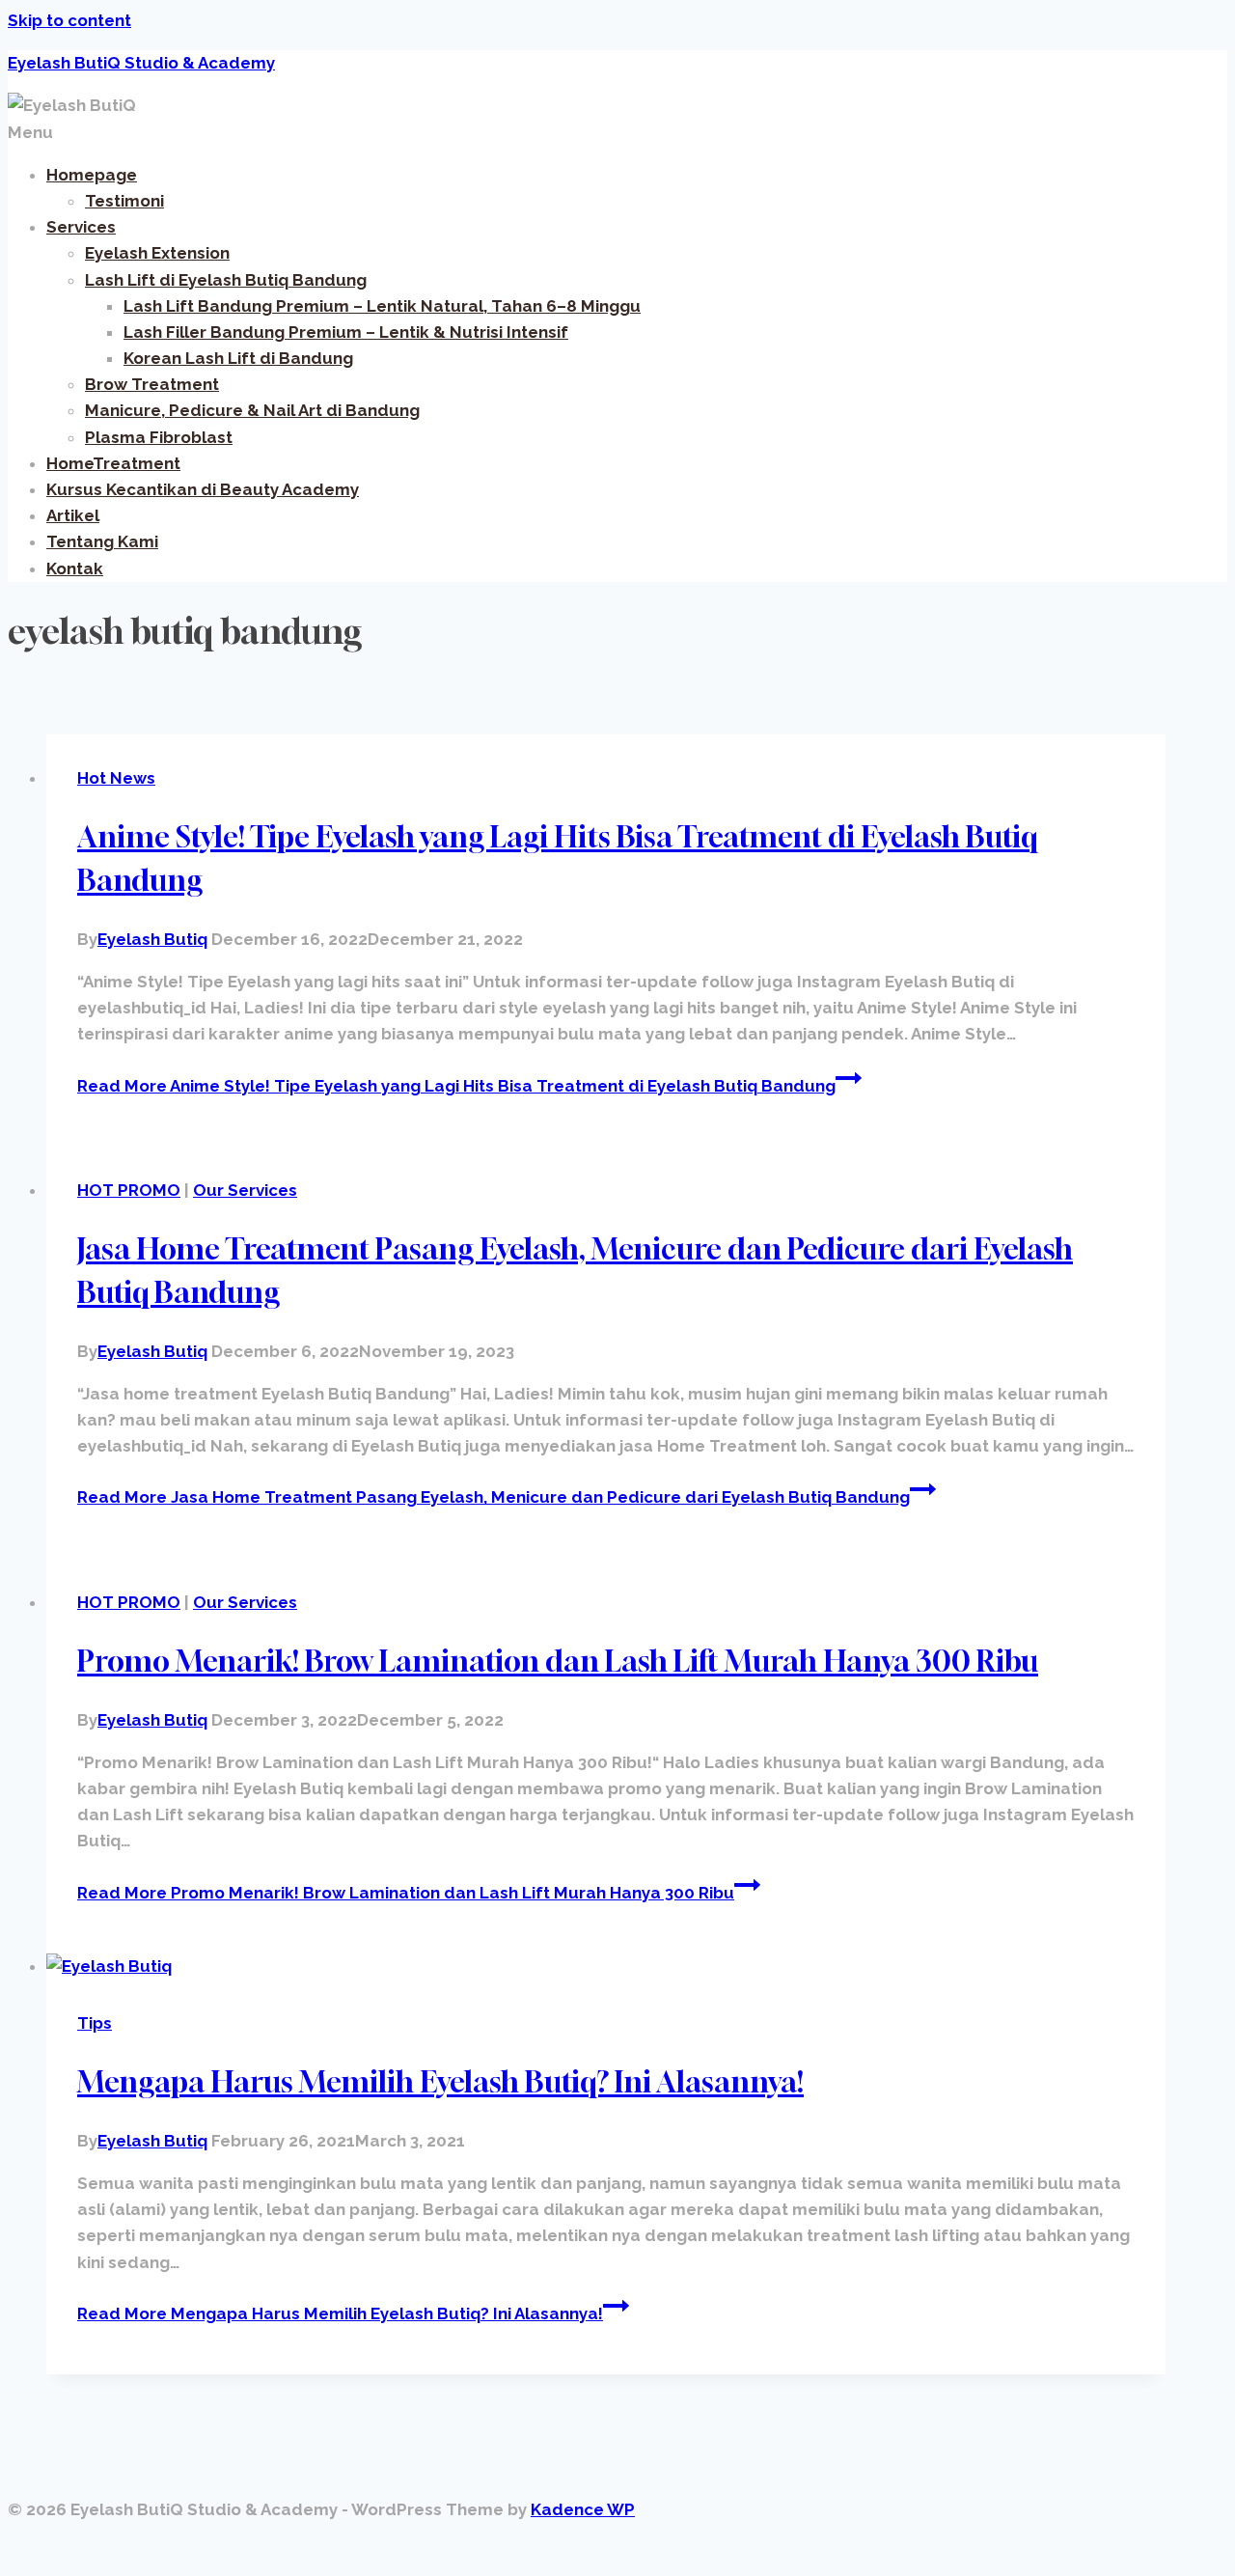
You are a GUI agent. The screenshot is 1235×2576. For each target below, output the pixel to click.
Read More (456, 1086)
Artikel (73, 515)
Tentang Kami (102, 541)
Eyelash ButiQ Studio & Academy (141, 63)
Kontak (75, 568)
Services (81, 227)
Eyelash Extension (157, 253)
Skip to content (69, 20)
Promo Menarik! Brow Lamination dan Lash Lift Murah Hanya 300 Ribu (558, 1661)
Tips (95, 2023)
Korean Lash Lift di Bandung (238, 358)
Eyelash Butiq (152, 939)
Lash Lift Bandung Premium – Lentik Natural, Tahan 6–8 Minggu (382, 306)
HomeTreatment (113, 463)
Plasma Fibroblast (159, 437)
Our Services (245, 1190)
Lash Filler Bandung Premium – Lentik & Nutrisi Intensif (346, 332)
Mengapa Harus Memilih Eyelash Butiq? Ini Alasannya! (440, 2082)
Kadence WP (583, 2509)
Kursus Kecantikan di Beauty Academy (203, 489)
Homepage (92, 175)
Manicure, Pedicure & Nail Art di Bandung (252, 410)
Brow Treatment (152, 384)
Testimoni (124, 201)
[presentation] (606, 1967)
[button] (617, 133)
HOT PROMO (129, 1190)
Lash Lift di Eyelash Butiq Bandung (226, 280)
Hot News (116, 778)
